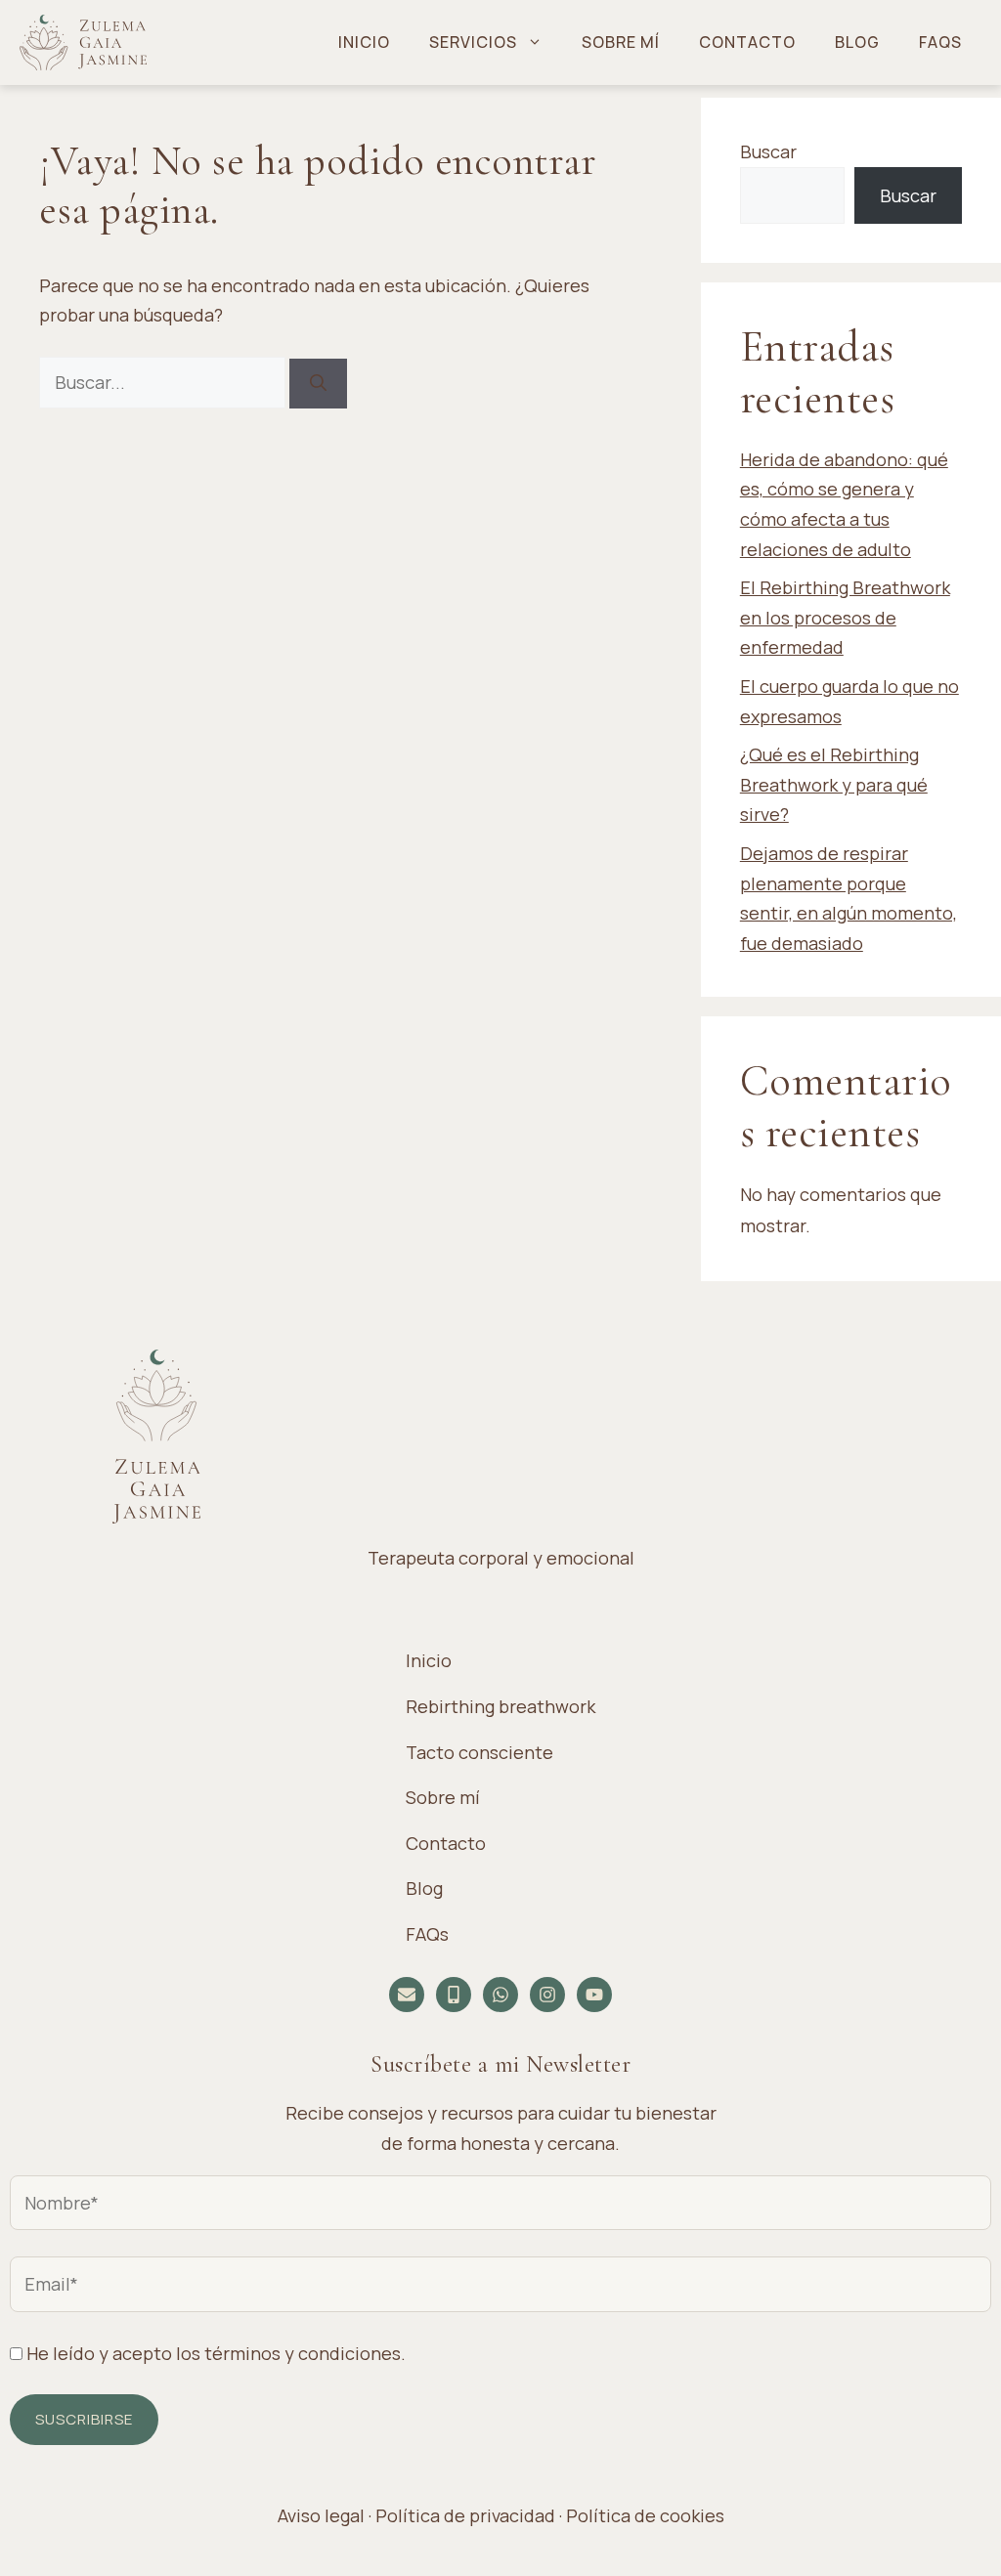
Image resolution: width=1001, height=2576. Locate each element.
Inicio (364, 42)
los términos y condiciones (288, 2353)
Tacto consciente (479, 1752)
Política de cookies (645, 2515)
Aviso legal (321, 2515)
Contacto (747, 42)
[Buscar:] (164, 382)
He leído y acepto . (214, 2353)
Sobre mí (621, 42)
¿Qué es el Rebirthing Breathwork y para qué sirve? (834, 784)
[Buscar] (318, 384)
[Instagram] (547, 1995)
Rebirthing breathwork (500, 1706)
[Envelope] (407, 1995)
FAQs (940, 42)
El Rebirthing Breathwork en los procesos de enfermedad (845, 617)
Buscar (768, 151)
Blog (857, 42)
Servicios (473, 42)
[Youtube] (594, 1995)
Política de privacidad (465, 2515)
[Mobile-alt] (454, 1995)
